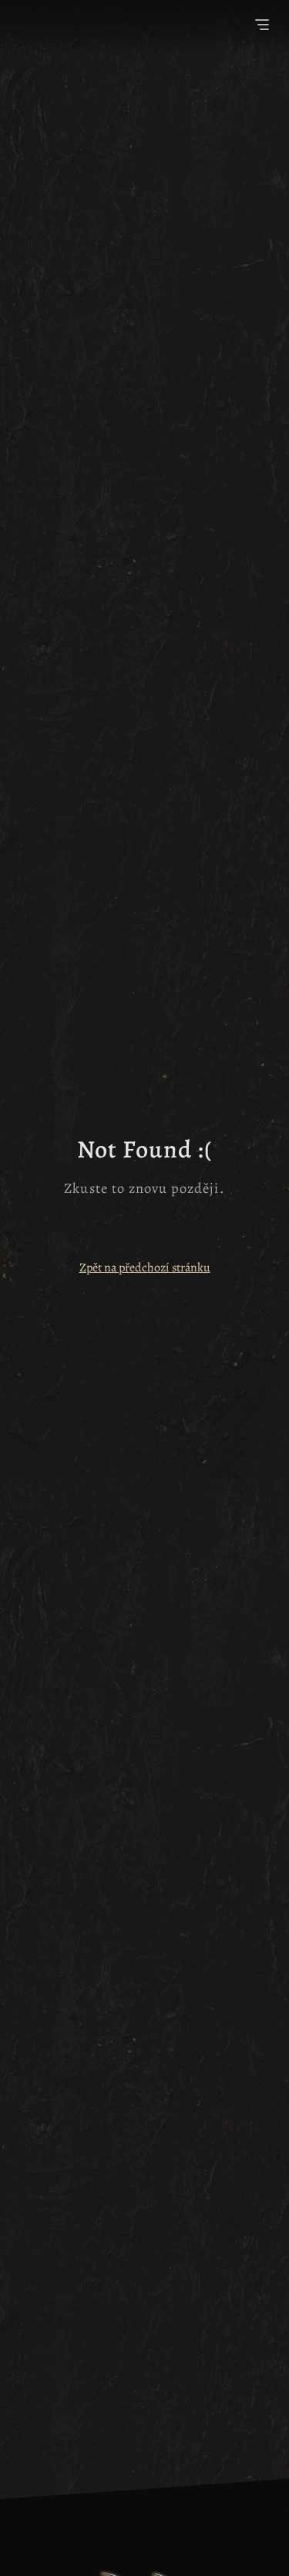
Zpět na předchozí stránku (145, 1268)
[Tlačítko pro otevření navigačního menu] (262, 27)
